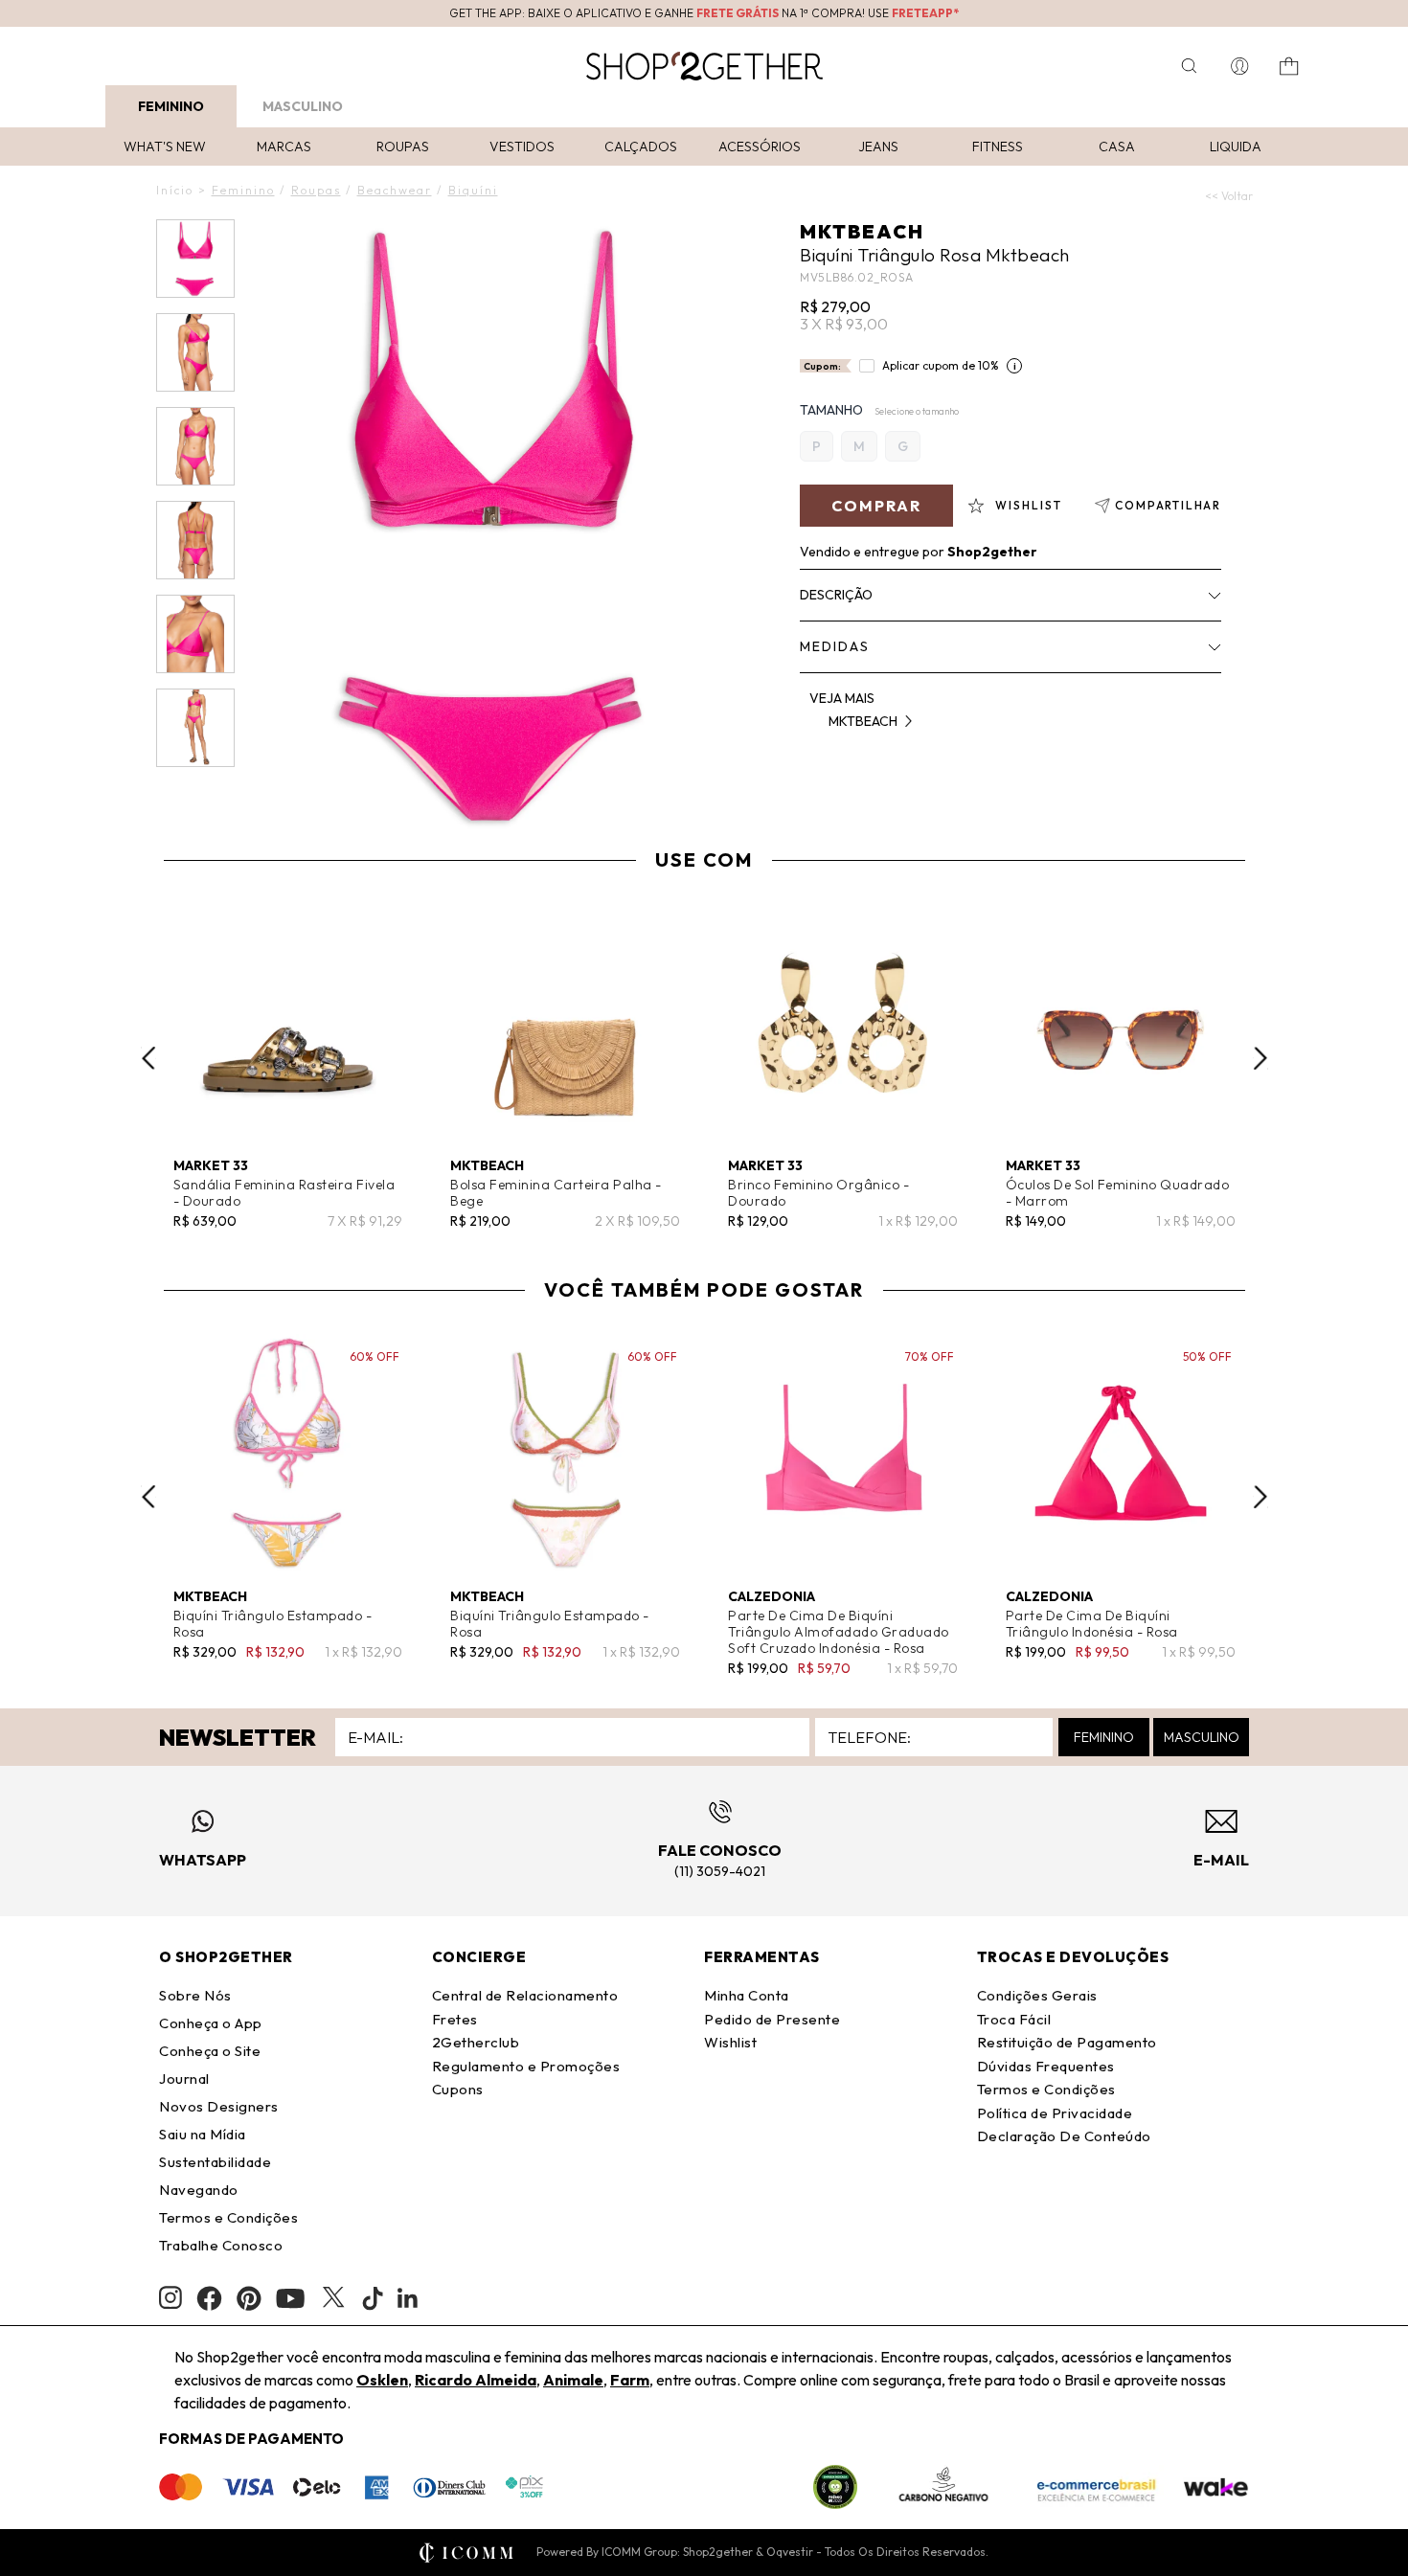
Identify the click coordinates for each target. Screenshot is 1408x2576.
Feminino (171, 106)
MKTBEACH (862, 231)
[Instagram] (170, 2298)
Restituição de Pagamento (1067, 2042)
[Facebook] (209, 2298)
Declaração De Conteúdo (1064, 2136)
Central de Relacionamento (525, 1995)
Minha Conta (747, 1995)
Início (175, 190)
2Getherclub (476, 2042)
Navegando (199, 2190)
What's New (165, 147)
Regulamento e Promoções (526, 2066)
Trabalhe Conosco (221, 2245)
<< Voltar (1229, 196)
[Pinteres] (249, 2298)
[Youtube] (290, 2298)
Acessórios (760, 147)
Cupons (458, 2089)
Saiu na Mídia (203, 2134)
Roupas (403, 147)
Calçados (641, 147)
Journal (184, 2079)
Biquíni (473, 190)
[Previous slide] (148, 1058)
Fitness (998, 147)
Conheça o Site (210, 2051)
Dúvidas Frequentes (1046, 2066)
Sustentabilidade (215, 2162)
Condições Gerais (1037, 1995)
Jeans (878, 147)
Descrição (836, 595)
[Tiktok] (373, 2298)
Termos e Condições (228, 2217)
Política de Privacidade (1055, 2113)
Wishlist (730, 2042)
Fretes (455, 2019)
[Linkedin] (408, 2298)
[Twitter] (333, 2298)
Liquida (1236, 147)
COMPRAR (876, 506)
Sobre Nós (195, 1995)
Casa (1117, 147)
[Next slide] (1260, 1058)
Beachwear (395, 190)
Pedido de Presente (772, 2019)
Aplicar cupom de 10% (941, 365)
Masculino (303, 106)
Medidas (835, 646)
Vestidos (522, 147)
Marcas (284, 147)
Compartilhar (1168, 505)
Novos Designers (219, 2106)
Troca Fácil (1014, 2019)
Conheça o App (211, 2023)
